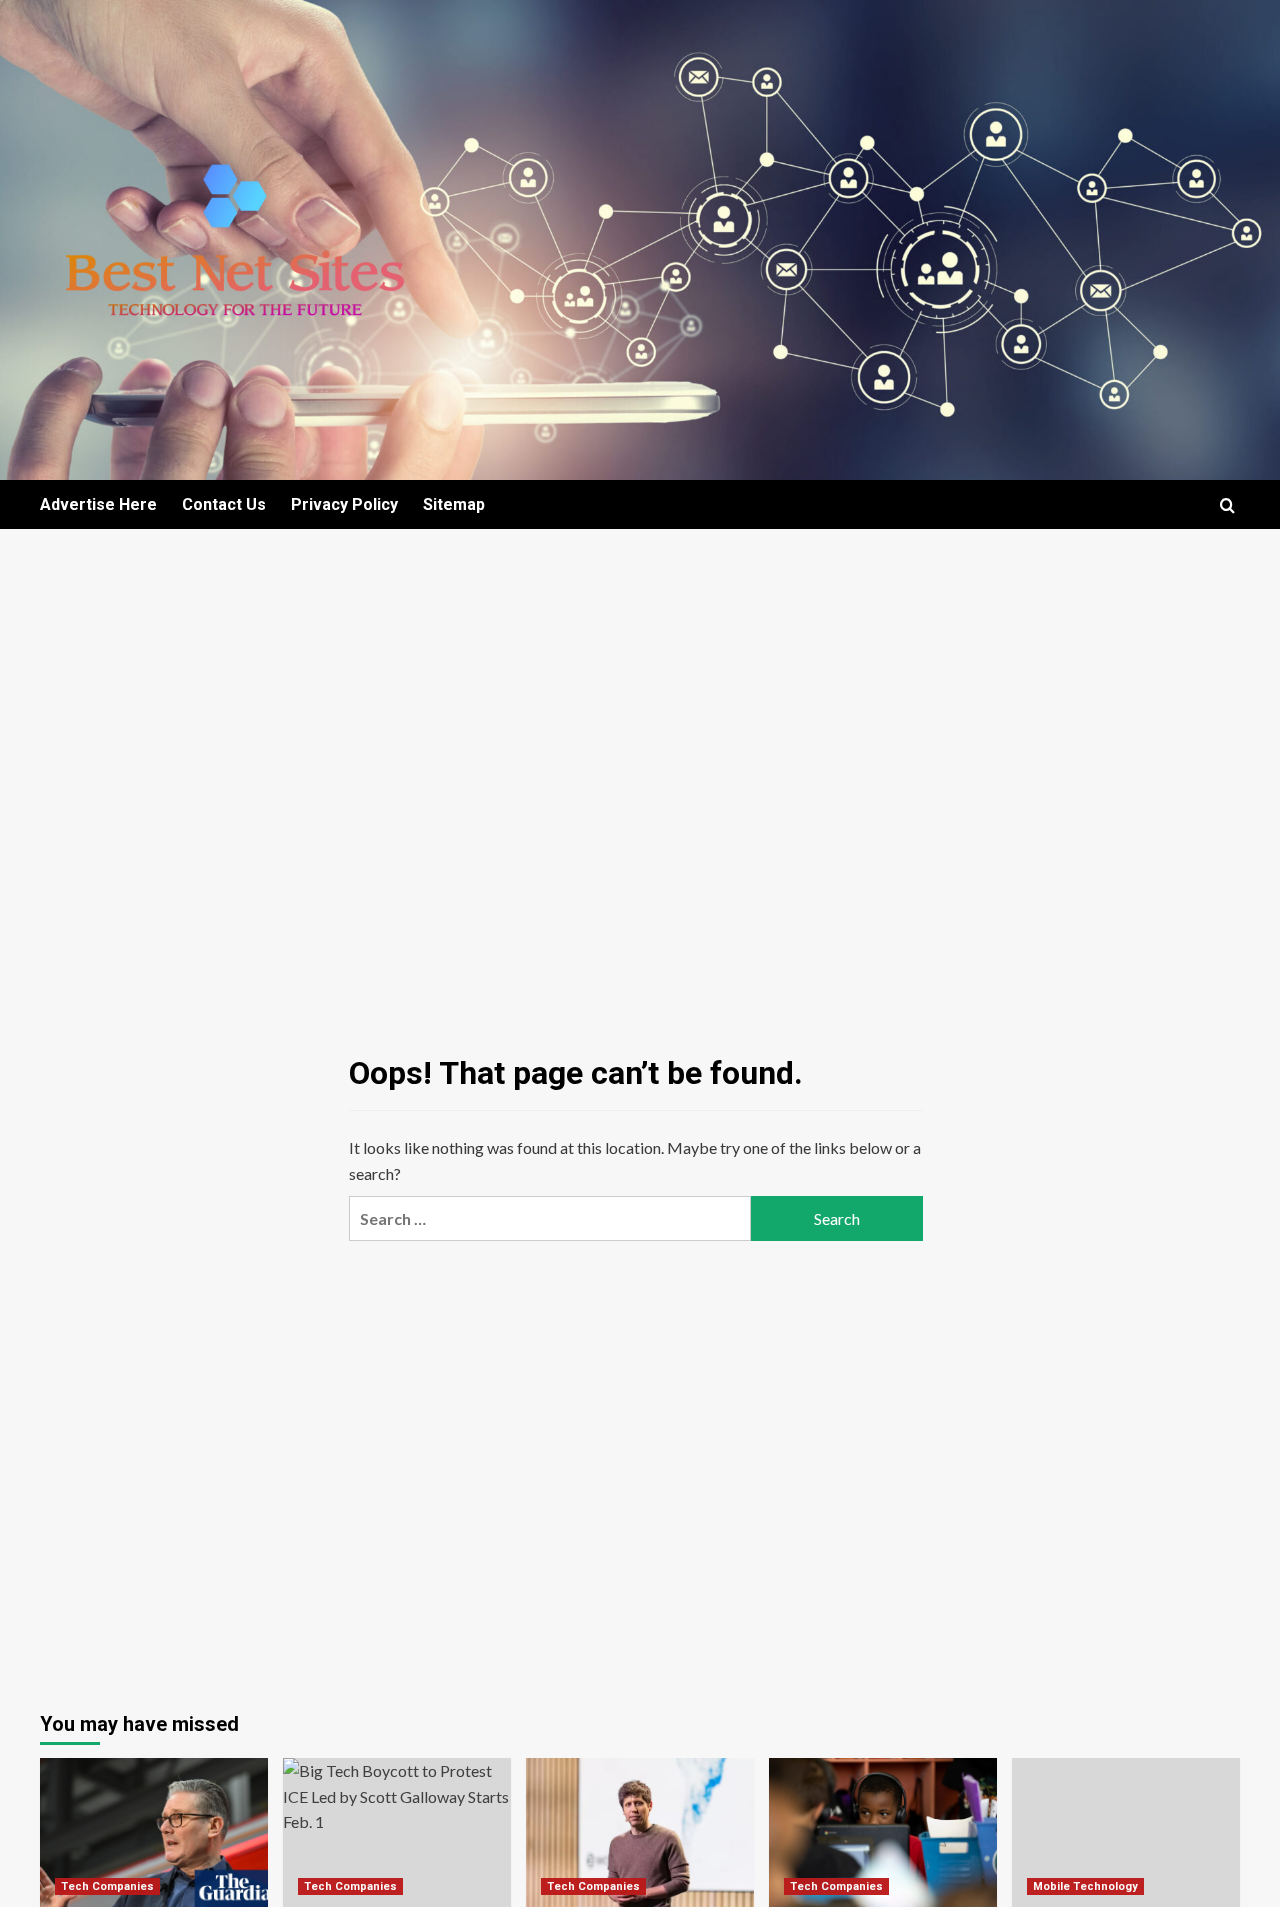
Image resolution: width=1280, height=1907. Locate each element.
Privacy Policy (344, 504)
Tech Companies (107, 1886)
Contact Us (224, 504)
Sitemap (454, 504)
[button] (1227, 505)
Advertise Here (98, 504)
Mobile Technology (1085, 1886)
